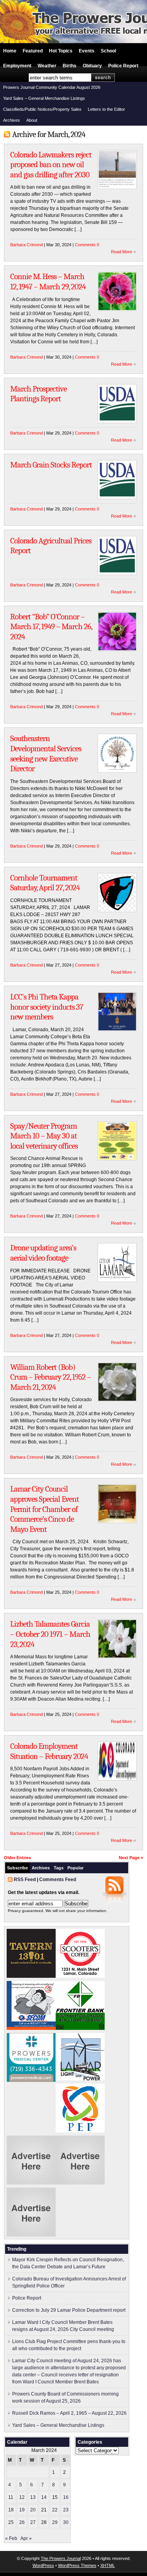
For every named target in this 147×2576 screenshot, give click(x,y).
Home (10, 51)
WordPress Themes (77, 2565)
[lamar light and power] (80, 2079)
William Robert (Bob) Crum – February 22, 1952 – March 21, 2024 (51, 1377)
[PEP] (80, 2131)
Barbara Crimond (26, 245)
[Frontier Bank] (80, 2028)
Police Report (123, 66)
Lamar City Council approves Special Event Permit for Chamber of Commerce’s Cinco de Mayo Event (44, 1509)
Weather (47, 66)
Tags (59, 1868)
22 (55, 2510)
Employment (17, 66)
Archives (12, 120)
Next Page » (131, 1858)
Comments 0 (87, 245)
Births (70, 66)
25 (11, 2522)
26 (22, 2522)
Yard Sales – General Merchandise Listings (44, 98)
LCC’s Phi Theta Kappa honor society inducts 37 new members (47, 1007)
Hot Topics (61, 51)
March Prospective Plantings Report (38, 394)
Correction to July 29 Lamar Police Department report (69, 2310)
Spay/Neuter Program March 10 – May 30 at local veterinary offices (44, 1136)
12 (22, 2497)
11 (11, 2497)
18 (11, 2510)
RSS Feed (25, 1880)
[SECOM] (31, 2028)
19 (22, 2510)
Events (87, 51)
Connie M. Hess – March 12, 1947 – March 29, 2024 (48, 281)
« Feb (11, 2538)
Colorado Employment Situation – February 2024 (49, 1751)
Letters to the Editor (106, 109)
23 (66, 2510)
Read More (122, 252)
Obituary (92, 66)
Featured (33, 51)
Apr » (26, 2538)
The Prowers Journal (61, 2558)
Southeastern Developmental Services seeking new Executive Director (46, 753)
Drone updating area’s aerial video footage (43, 1253)
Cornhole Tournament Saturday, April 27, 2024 (45, 883)
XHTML (108, 2565)
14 (44, 2497)
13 (33, 2497)
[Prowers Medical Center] (31, 2080)
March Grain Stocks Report (51, 465)
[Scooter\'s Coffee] (80, 1976)
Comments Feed (58, 1880)
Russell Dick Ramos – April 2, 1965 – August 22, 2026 (69, 2413)
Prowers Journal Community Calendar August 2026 (52, 87)
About (32, 120)
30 (66, 2522)
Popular (75, 1868)
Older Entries (17, 1858)
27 (33, 2522)
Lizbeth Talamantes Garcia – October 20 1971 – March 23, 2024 (50, 1634)
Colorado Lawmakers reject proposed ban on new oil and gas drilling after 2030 (51, 165)
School (108, 51)
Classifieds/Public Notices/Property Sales (42, 109)
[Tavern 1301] (31, 1976)
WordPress (43, 2565)
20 (33, 2510)
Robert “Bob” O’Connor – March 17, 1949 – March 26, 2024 (51, 627)
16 (66, 2497)
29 (55, 2522)
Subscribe (17, 1868)
